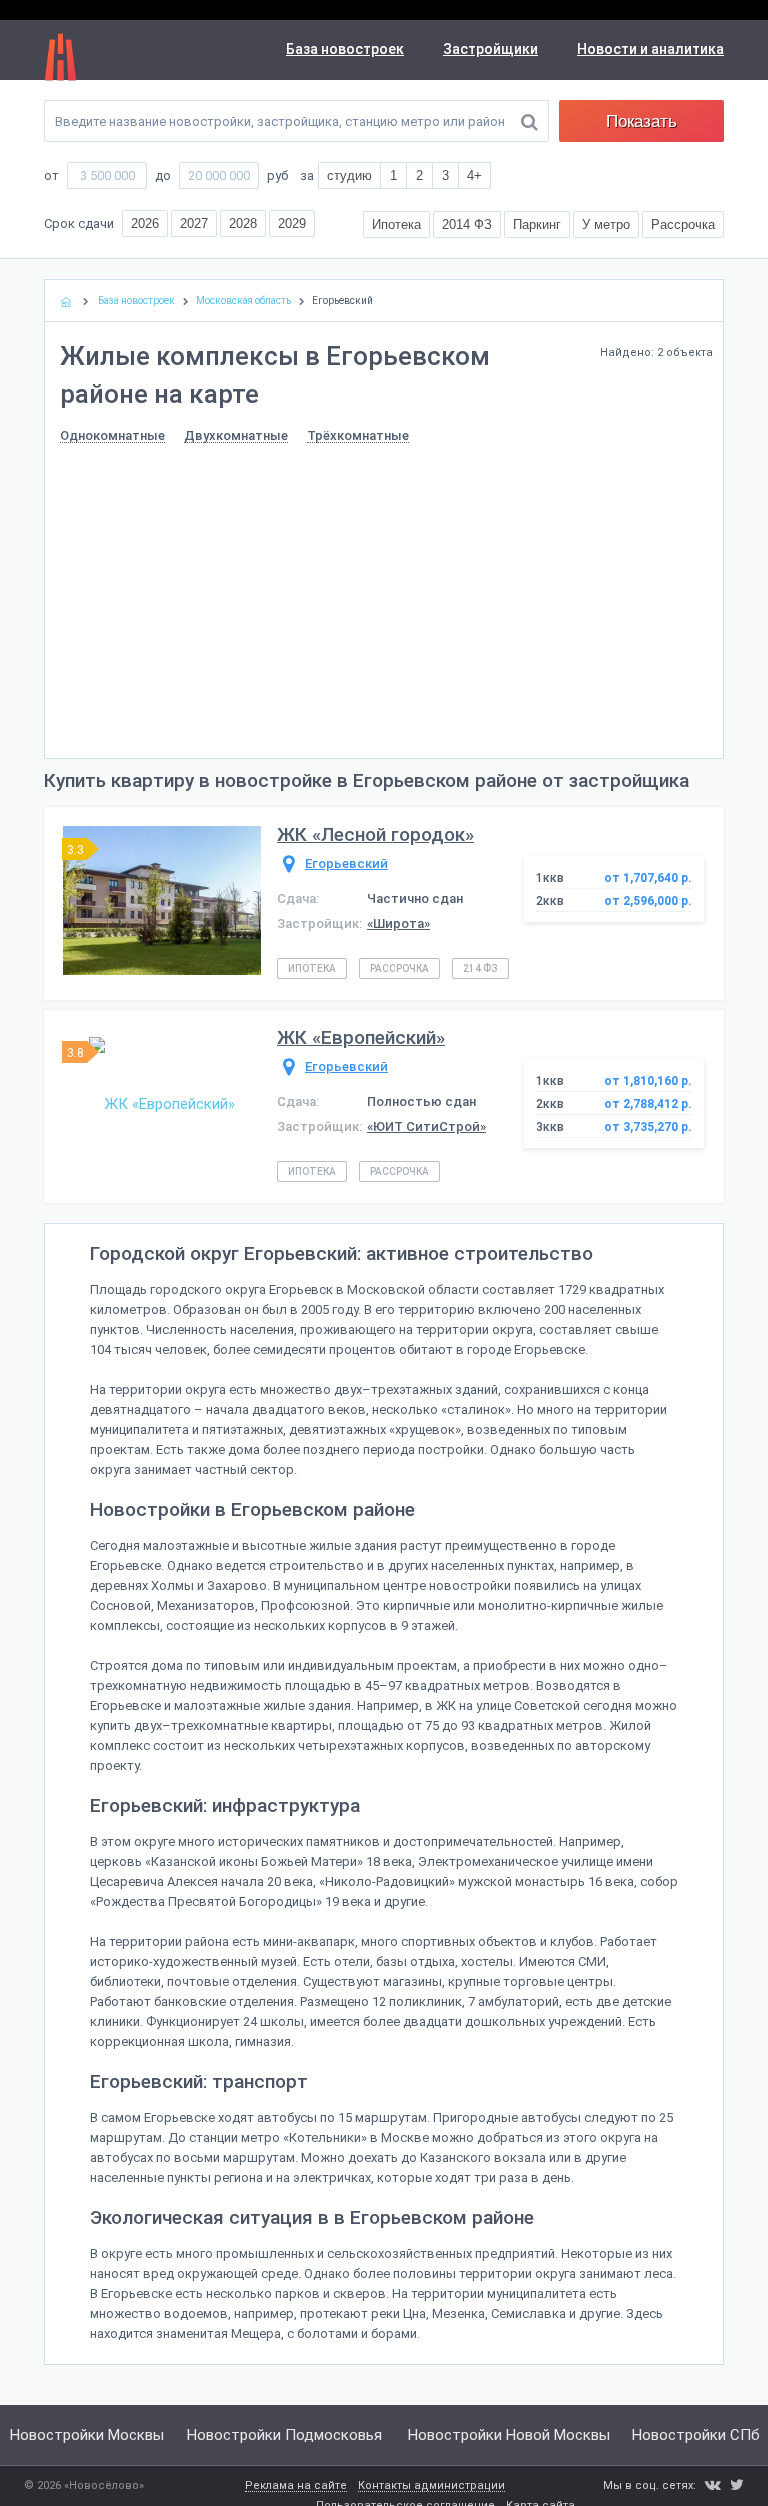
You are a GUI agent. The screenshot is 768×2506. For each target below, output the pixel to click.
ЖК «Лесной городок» (375, 834)
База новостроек (345, 49)
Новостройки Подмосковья (284, 2435)
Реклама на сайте (296, 2486)
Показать (641, 121)
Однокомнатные (112, 436)
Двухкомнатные (236, 436)
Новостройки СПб (696, 2435)
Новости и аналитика (650, 49)
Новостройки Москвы (87, 2435)
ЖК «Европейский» (361, 1037)
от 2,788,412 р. (648, 1104)
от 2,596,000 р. (648, 901)
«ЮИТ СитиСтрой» (426, 1126)
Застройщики (490, 49)
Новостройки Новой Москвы (509, 2435)
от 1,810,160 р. (648, 1081)
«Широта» (398, 923)
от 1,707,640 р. (648, 878)
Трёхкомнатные (358, 436)
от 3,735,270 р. (648, 1127)
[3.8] (162, 1103)
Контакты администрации (431, 2486)
